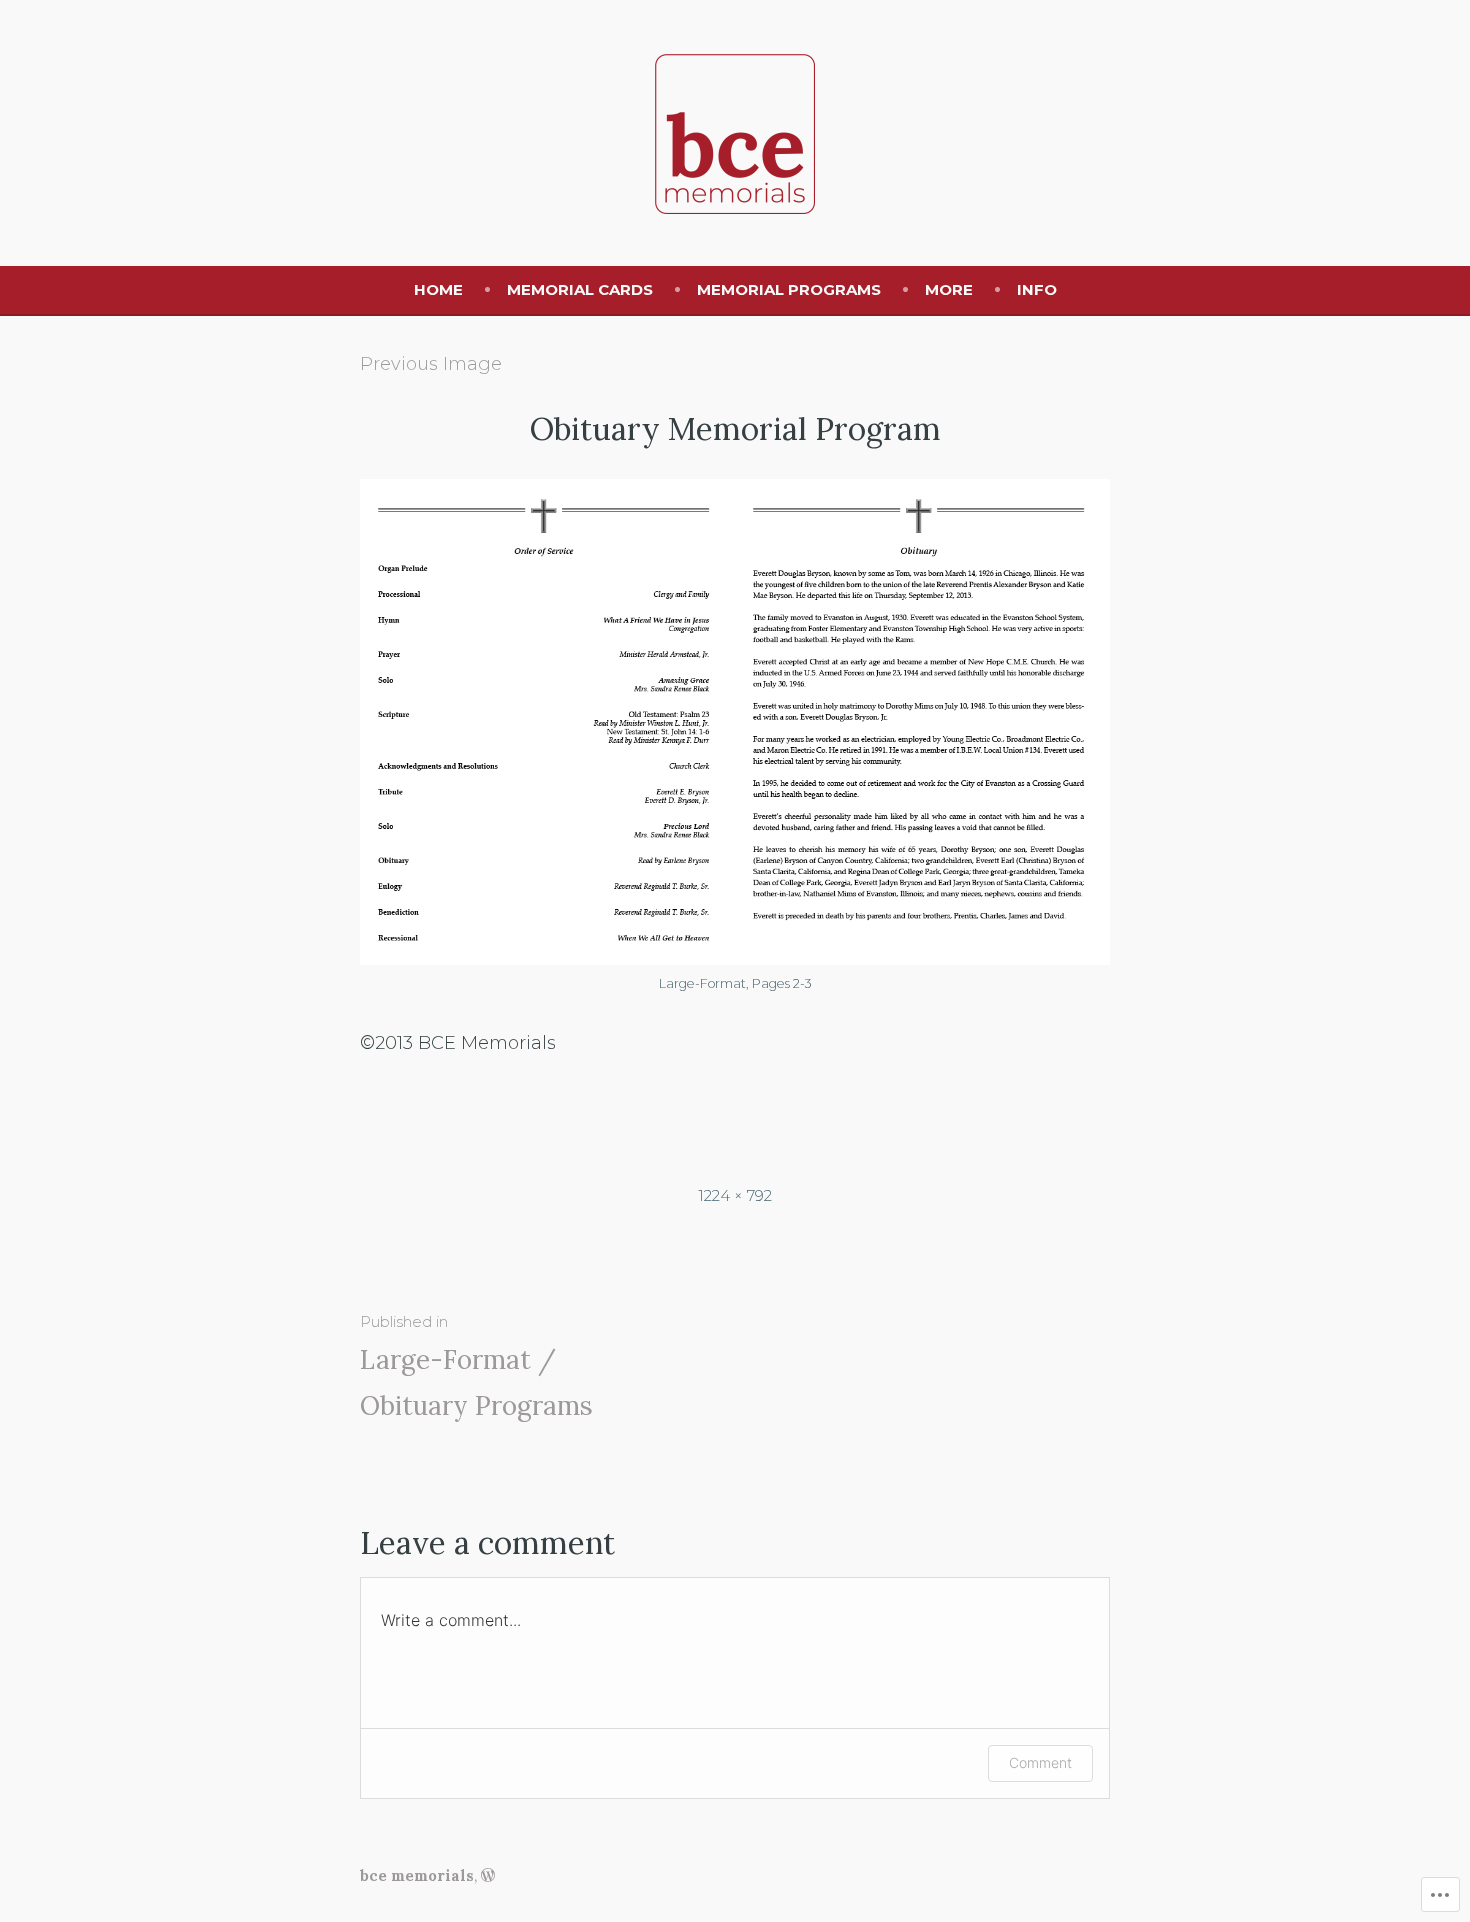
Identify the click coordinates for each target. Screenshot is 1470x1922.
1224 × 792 (735, 1195)
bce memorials (417, 1875)
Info (1037, 289)
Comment (1040, 1762)
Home (438, 289)
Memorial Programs (789, 289)
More (949, 289)
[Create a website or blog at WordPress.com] (488, 1875)
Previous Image (431, 364)
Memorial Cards (580, 289)
